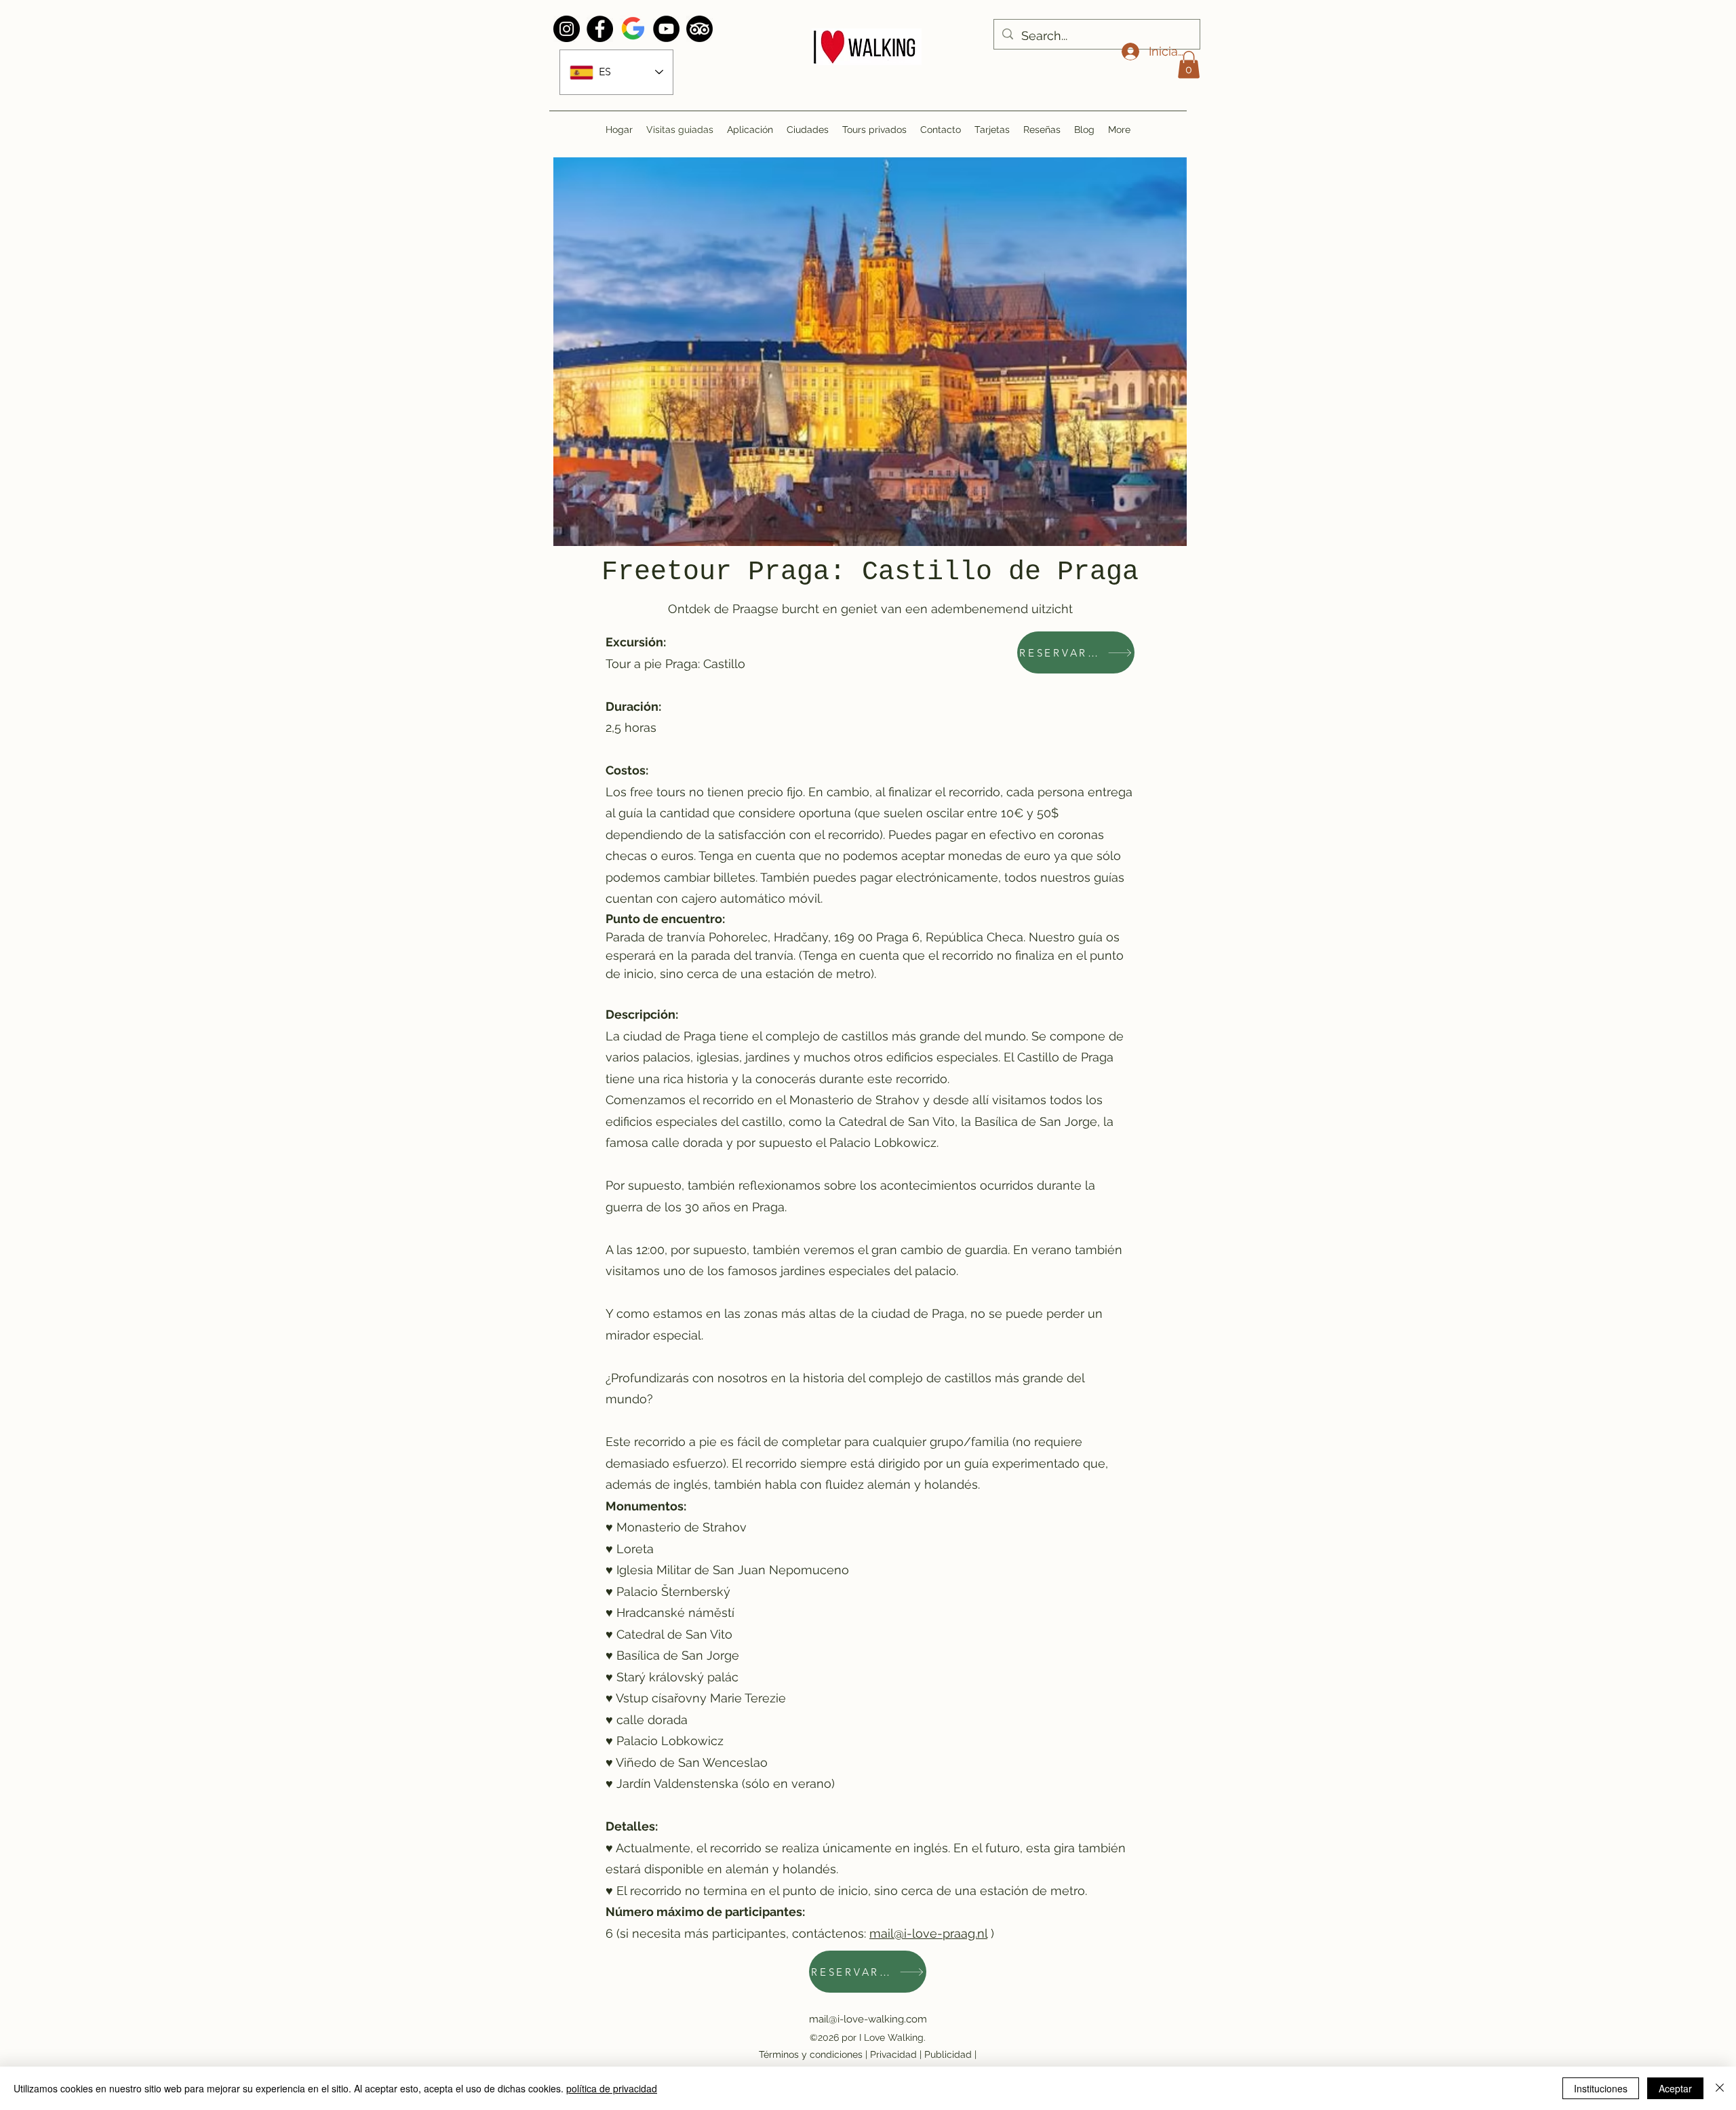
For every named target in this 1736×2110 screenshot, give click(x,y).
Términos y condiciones (811, 2054)
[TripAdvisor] (699, 29)
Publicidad (948, 2054)
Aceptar (1675, 2088)
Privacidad (893, 2054)
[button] (1189, 65)
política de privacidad (612, 2088)
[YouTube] (666, 29)
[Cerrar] (1720, 2088)
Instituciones (1601, 2088)
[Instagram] (567, 29)
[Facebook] (600, 29)
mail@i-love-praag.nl (928, 1933)
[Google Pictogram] (633, 29)
